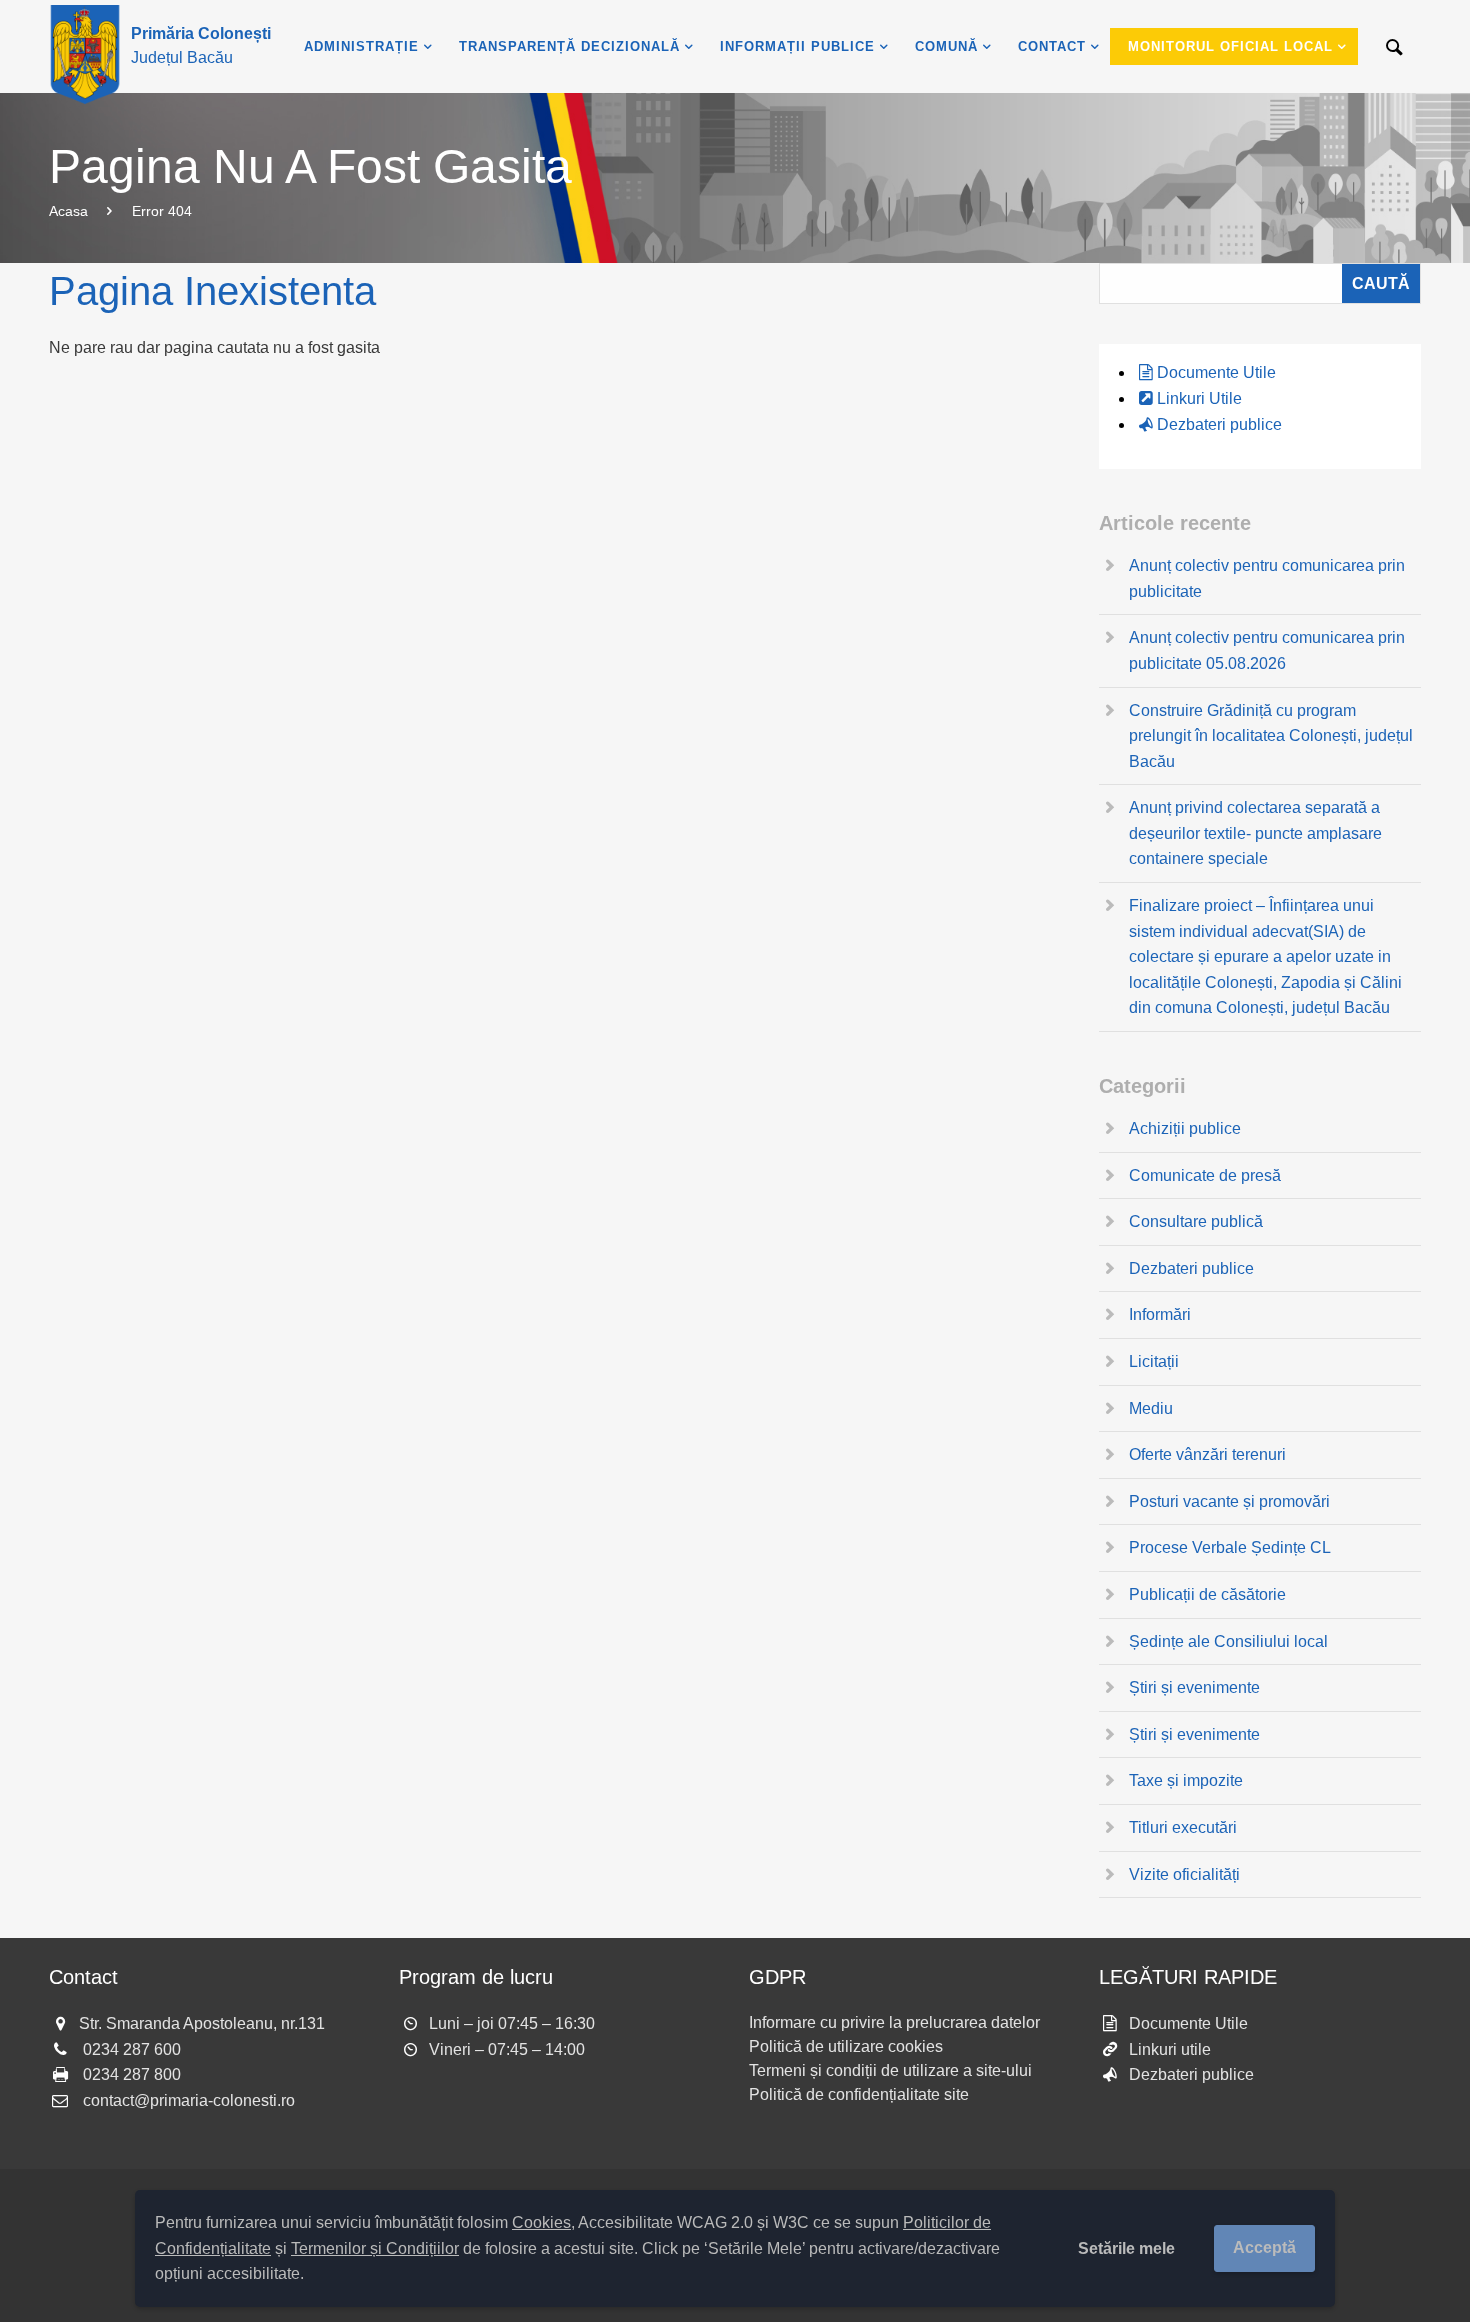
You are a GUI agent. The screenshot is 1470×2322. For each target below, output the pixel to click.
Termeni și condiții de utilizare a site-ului (890, 2070)
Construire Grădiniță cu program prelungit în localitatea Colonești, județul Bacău (1271, 736)
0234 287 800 (132, 2074)
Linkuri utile (1170, 2049)
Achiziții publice (1185, 1128)
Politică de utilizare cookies (846, 2046)
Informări (1160, 1314)
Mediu (1151, 1408)
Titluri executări (1183, 1827)
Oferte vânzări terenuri (1207, 1454)
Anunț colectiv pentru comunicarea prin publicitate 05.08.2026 (1267, 650)
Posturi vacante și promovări (1229, 1501)
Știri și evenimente (1194, 1687)
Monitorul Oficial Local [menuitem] (1230, 46)
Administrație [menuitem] (361, 46)
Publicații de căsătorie (1207, 1594)
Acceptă (1264, 2247)
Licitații (1154, 1361)
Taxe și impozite (1186, 1780)
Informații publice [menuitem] (797, 46)
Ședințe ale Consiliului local (1228, 1641)
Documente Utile (1216, 372)
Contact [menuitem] (1052, 46)
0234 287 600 (132, 2049)
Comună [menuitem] (946, 46)
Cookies (541, 2222)
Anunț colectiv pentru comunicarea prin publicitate (1267, 578)
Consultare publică (1196, 1221)
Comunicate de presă (1205, 1175)
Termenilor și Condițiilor (375, 2248)
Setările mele (1126, 2248)
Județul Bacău (201, 45)
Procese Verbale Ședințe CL (1230, 1547)
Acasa (68, 211)
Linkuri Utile (1199, 398)
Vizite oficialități (1184, 1874)
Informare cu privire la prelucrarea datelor (894, 2022)
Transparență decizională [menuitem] (569, 46)
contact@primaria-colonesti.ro (189, 2100)
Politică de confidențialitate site (859, 2094)
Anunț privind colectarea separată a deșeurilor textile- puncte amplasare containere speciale (1255, 833)
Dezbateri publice (1219, 424)
